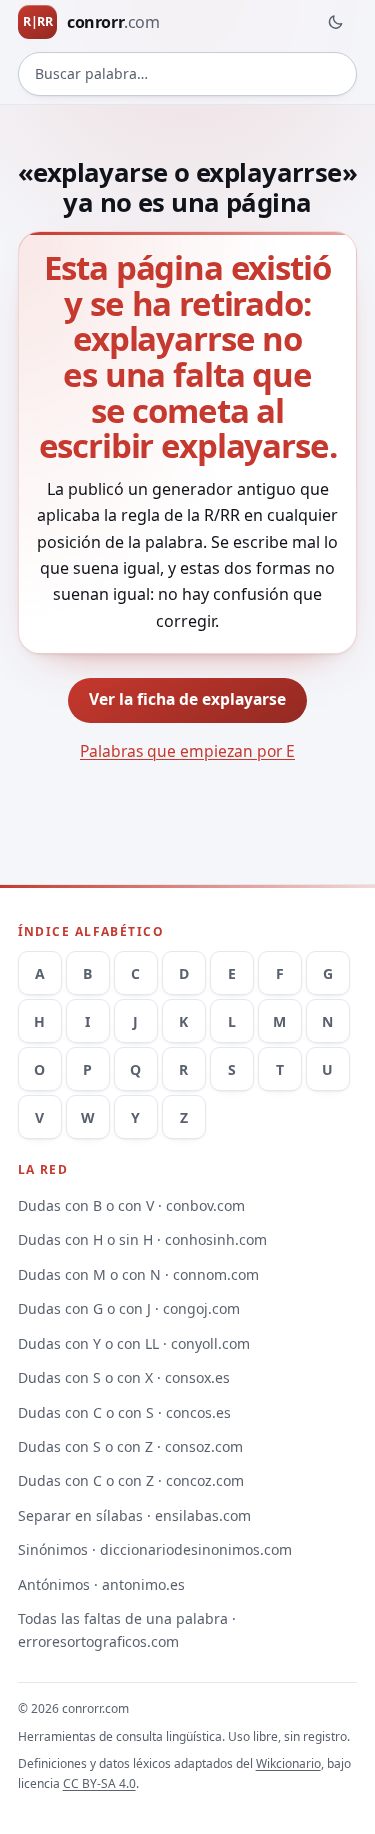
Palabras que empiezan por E (187, 751)
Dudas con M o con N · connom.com (138, 1274)
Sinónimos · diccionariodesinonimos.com (155, 1549)
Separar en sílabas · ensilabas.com (134, 1515)
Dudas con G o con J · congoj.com (129, 1308)
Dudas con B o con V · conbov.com (131, 1205)
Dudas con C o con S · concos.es (124, 1412)
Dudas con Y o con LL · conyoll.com (134, 1343)
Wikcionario (288, 1763)
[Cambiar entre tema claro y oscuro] (335, 22)
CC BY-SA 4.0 (99, 1783)
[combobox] (188, 74)
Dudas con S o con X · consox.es (124, 1377)
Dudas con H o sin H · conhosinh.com (142, 1239)
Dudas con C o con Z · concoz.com (131, 1480)
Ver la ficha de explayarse (187, 699)
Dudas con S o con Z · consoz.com (130, 1446)
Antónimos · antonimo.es (101, 1584)
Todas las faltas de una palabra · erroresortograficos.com (127, 1630)
